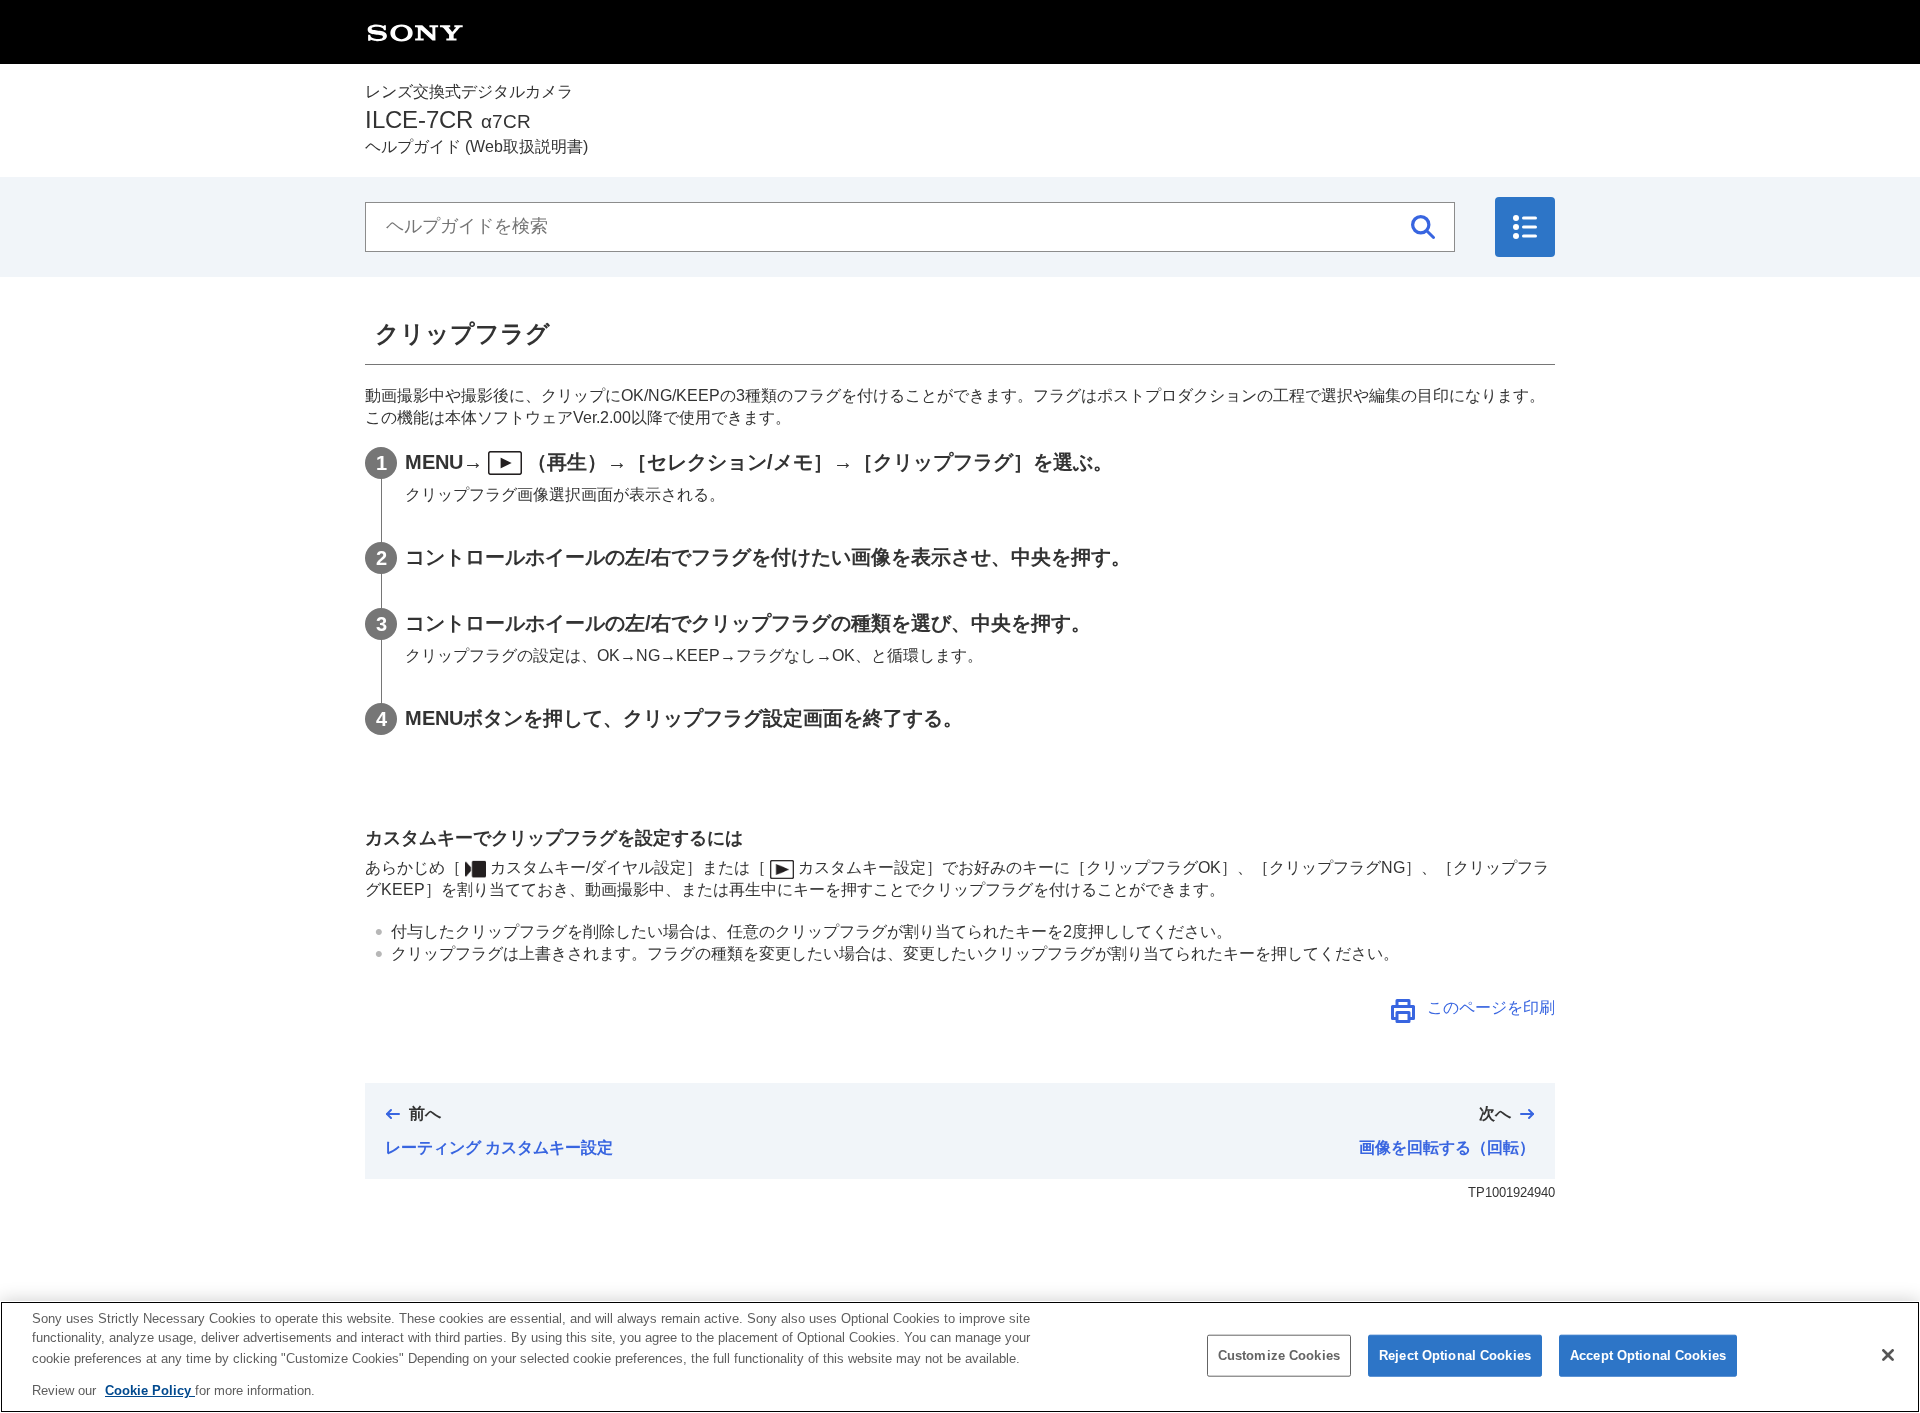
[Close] (1888, 1355)
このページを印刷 (1491, 1007)
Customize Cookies (1279, 1355)
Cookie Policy (150, 1389)
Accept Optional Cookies (1648, 1355)
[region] (960, 1357)
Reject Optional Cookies (1455, 1355)
